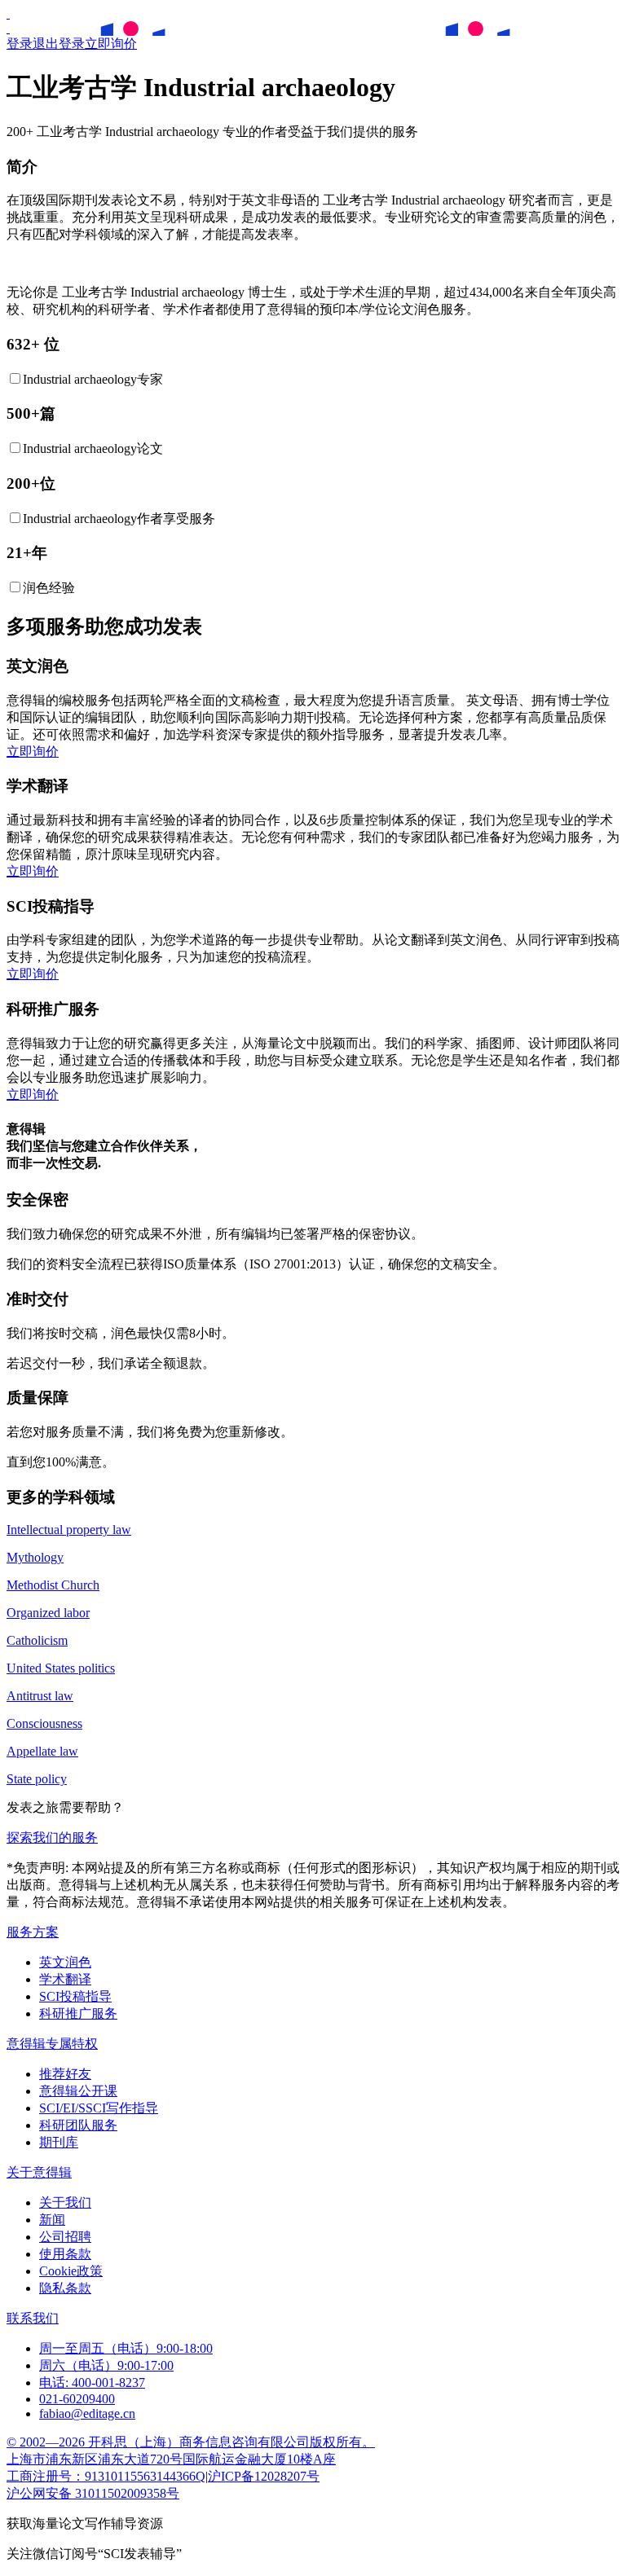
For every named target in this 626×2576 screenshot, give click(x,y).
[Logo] (8, 13)
